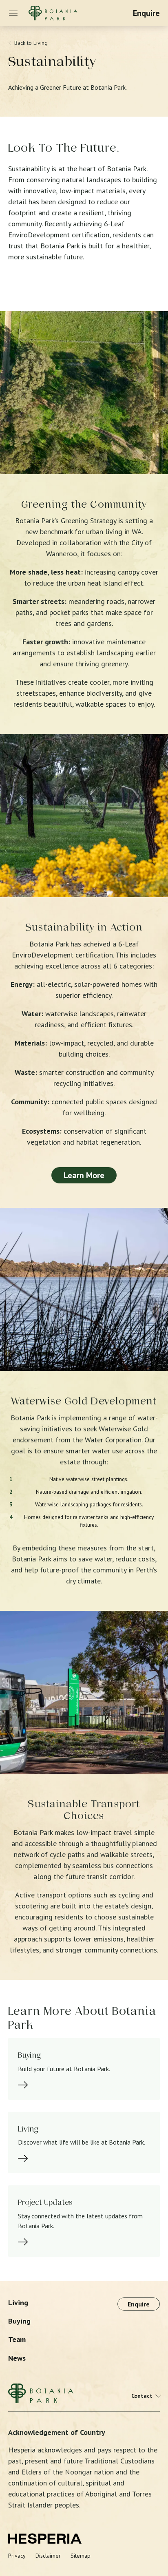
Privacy (17, 2556)
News (17, 2358)
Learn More (84, 1175)
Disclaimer (48, 2556)
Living (18, 2303)
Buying (19, 2321)
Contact (142, 2396)
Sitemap (81, 2556)
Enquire (146, 13)
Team (17, 2339)
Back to (31, 43)
